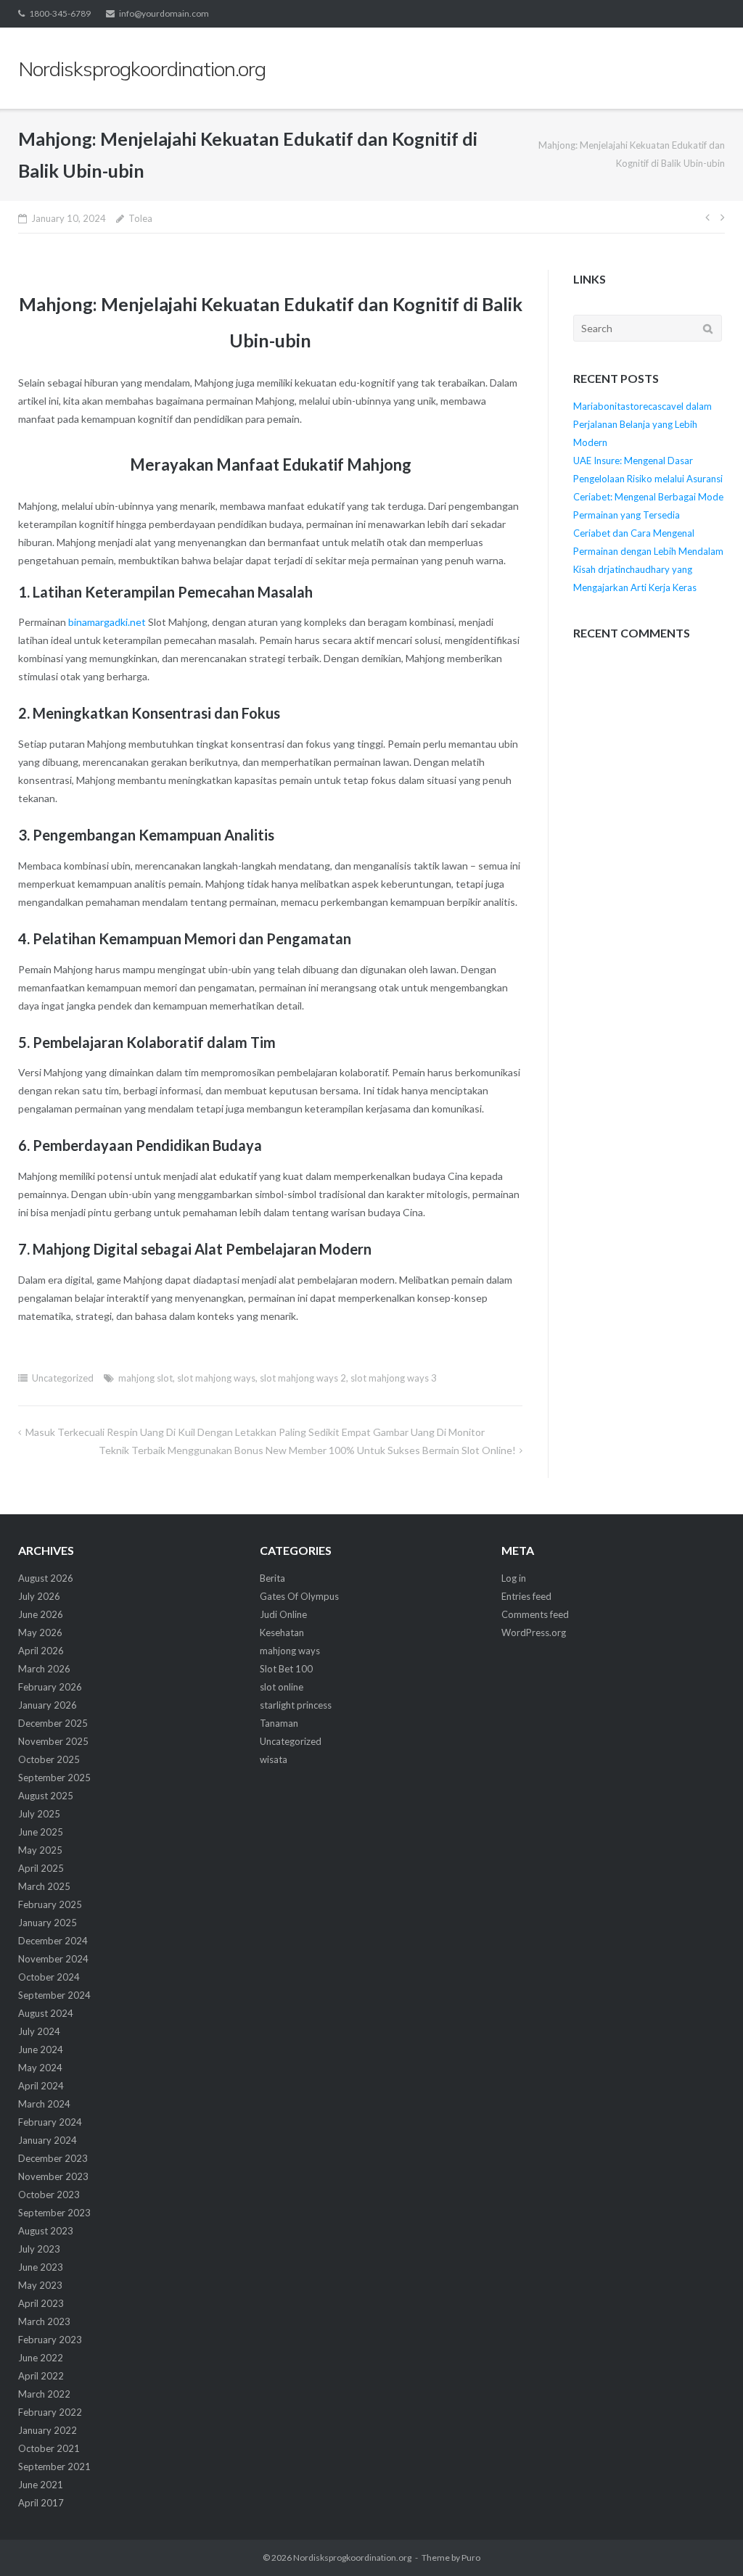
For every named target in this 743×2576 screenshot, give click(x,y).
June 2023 (41, 2267)
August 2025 (46, 1796)
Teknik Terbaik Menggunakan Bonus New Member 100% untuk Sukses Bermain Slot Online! (307, 1450)
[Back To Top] (707, 2541)
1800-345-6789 (60, 13)
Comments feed (535, 1614)
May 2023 (40, 2285)
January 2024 (48, 2140)
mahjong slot (145, 1378)
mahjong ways (290, 1651)
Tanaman (279, 1723)
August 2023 (46, 2231)
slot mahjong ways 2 (303, 1378)
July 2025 (39, 1814)
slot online (282, 1687)
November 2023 (53, 2176)
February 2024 (50, 2122)
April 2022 (41, 2376)
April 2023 (41, 2303)
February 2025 (50, 1904)
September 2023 (54, 2213)
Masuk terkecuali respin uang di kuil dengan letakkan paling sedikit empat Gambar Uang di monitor (255, 1432)
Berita (272, 1578)
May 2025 (40, 1850)
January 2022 (48, 2430)
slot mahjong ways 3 (394, 1378)
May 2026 (40, 1632)
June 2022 (41, 2358)
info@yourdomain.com (164, 13)
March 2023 (44, 2321)
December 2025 (53, 1723)
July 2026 (39, 1596)
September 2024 (54, 1995)
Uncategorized (63, 1378)
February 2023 (50, 2340)
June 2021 (41, 2485)
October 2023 (49, 2195)
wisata (274, 1759)
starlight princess (296, 1705)
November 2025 (53, 1741)
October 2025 (49, 1759)
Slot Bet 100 (286, 1669)
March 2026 (44, 1669)
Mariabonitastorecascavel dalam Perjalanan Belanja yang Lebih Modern (643, 424)
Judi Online (283, 1614)
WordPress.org (534, 1632)
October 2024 (49, 1977)
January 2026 (48, 1705)
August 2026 (46, 1578)
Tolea (140, 218)
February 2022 (50, 2412)
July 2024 (39, 2031)
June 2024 (41, 2049)
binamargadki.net (107, 622)
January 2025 (48, 1923)
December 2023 (53, 2158)
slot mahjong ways (216, 1378)
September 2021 (54, 2466)
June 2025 (41, 1832)
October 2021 (49, 2448)
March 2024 (44, 2104)
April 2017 (41, 2503)
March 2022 (44, 2394)
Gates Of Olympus (299, 1596)
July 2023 (39, 2249)
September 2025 (54, 1778)
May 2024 (40, 2068)
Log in (514, 1578)
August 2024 (46, 2013)
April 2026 (41, 1651)
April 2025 (41, 1868)
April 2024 (41, 2086)
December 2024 (53, 1941)
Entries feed (526, 1596)
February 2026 (50, 1687)
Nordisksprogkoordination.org (352, 2558)
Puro (471, 2558)
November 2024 (53, 1959)
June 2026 (41, 1614)
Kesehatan (282, 1632)
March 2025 (44, 1886)
